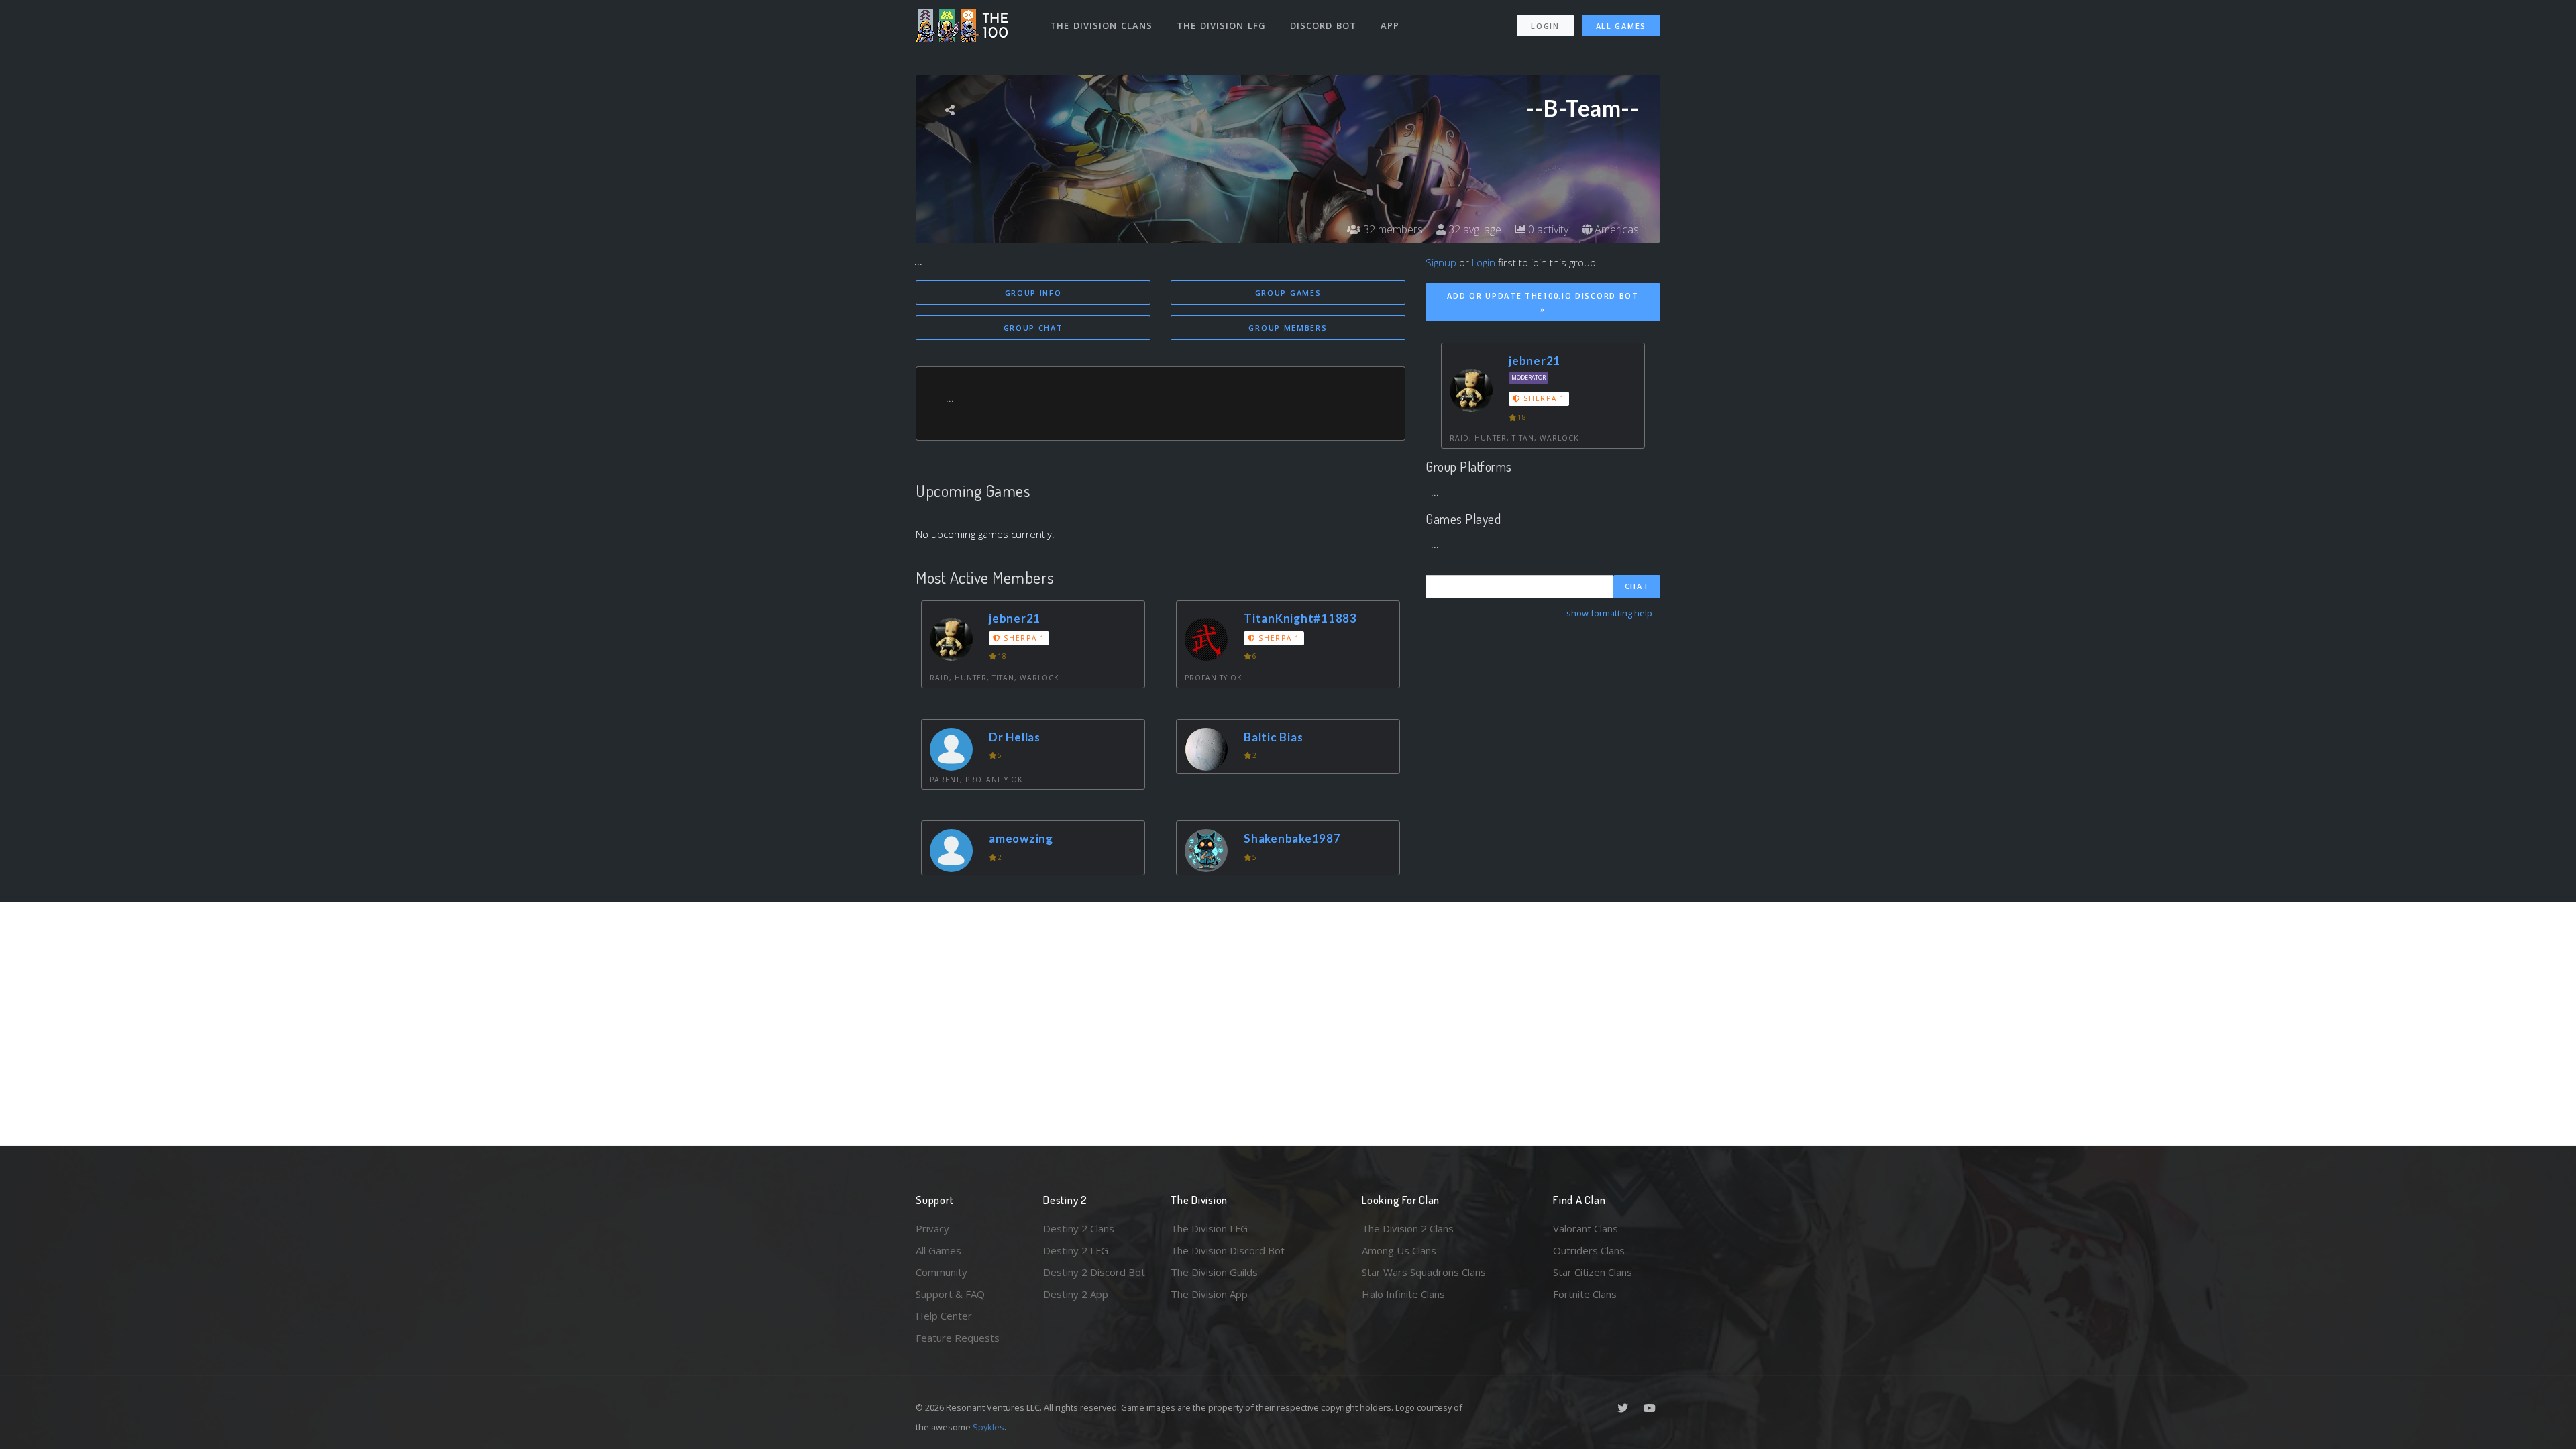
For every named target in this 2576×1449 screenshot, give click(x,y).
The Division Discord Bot (1228, 1250)
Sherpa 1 (1023, 638)
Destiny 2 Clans (1079, 1228)
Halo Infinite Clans (1403, 1294)
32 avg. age (1473, 229)
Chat (1637, 586)
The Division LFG (1221, 25)
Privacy (932, 1228)
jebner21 (1015, 618)
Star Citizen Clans (1593, 1272)
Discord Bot (1323, 25)
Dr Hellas (1015, 737)
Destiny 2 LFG (1076, 1250)
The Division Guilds (1214, 1272)
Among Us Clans (1399, 1250)
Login (1545, 26)
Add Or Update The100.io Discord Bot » (1543, 303)
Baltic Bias (1273, 737)
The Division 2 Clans (1408, 1228)
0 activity (1547, 229)
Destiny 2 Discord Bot (1094, 1272)
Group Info (1033, 293)
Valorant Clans (1586, 1228)
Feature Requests (958, 1338)
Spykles (988, 1427)
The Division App (1209, 1294)
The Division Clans (1101, 25)
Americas (1615, 229)
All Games (1621, 26)
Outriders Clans (1589, 1250)
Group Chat (1033, 328)
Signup (1441, 262)
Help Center (944, 1316)
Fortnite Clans (1585, 1294)
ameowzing (1021, 838)
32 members (1392, 229)
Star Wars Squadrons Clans (1424, 1272)
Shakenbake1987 (1292, 838)
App (1390, 25)
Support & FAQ (950, 1294)
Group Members (1288, 328)
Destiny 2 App (1076, 1294)
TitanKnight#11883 (1300, 618)
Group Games (1288, 293)
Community (942, 1272)
